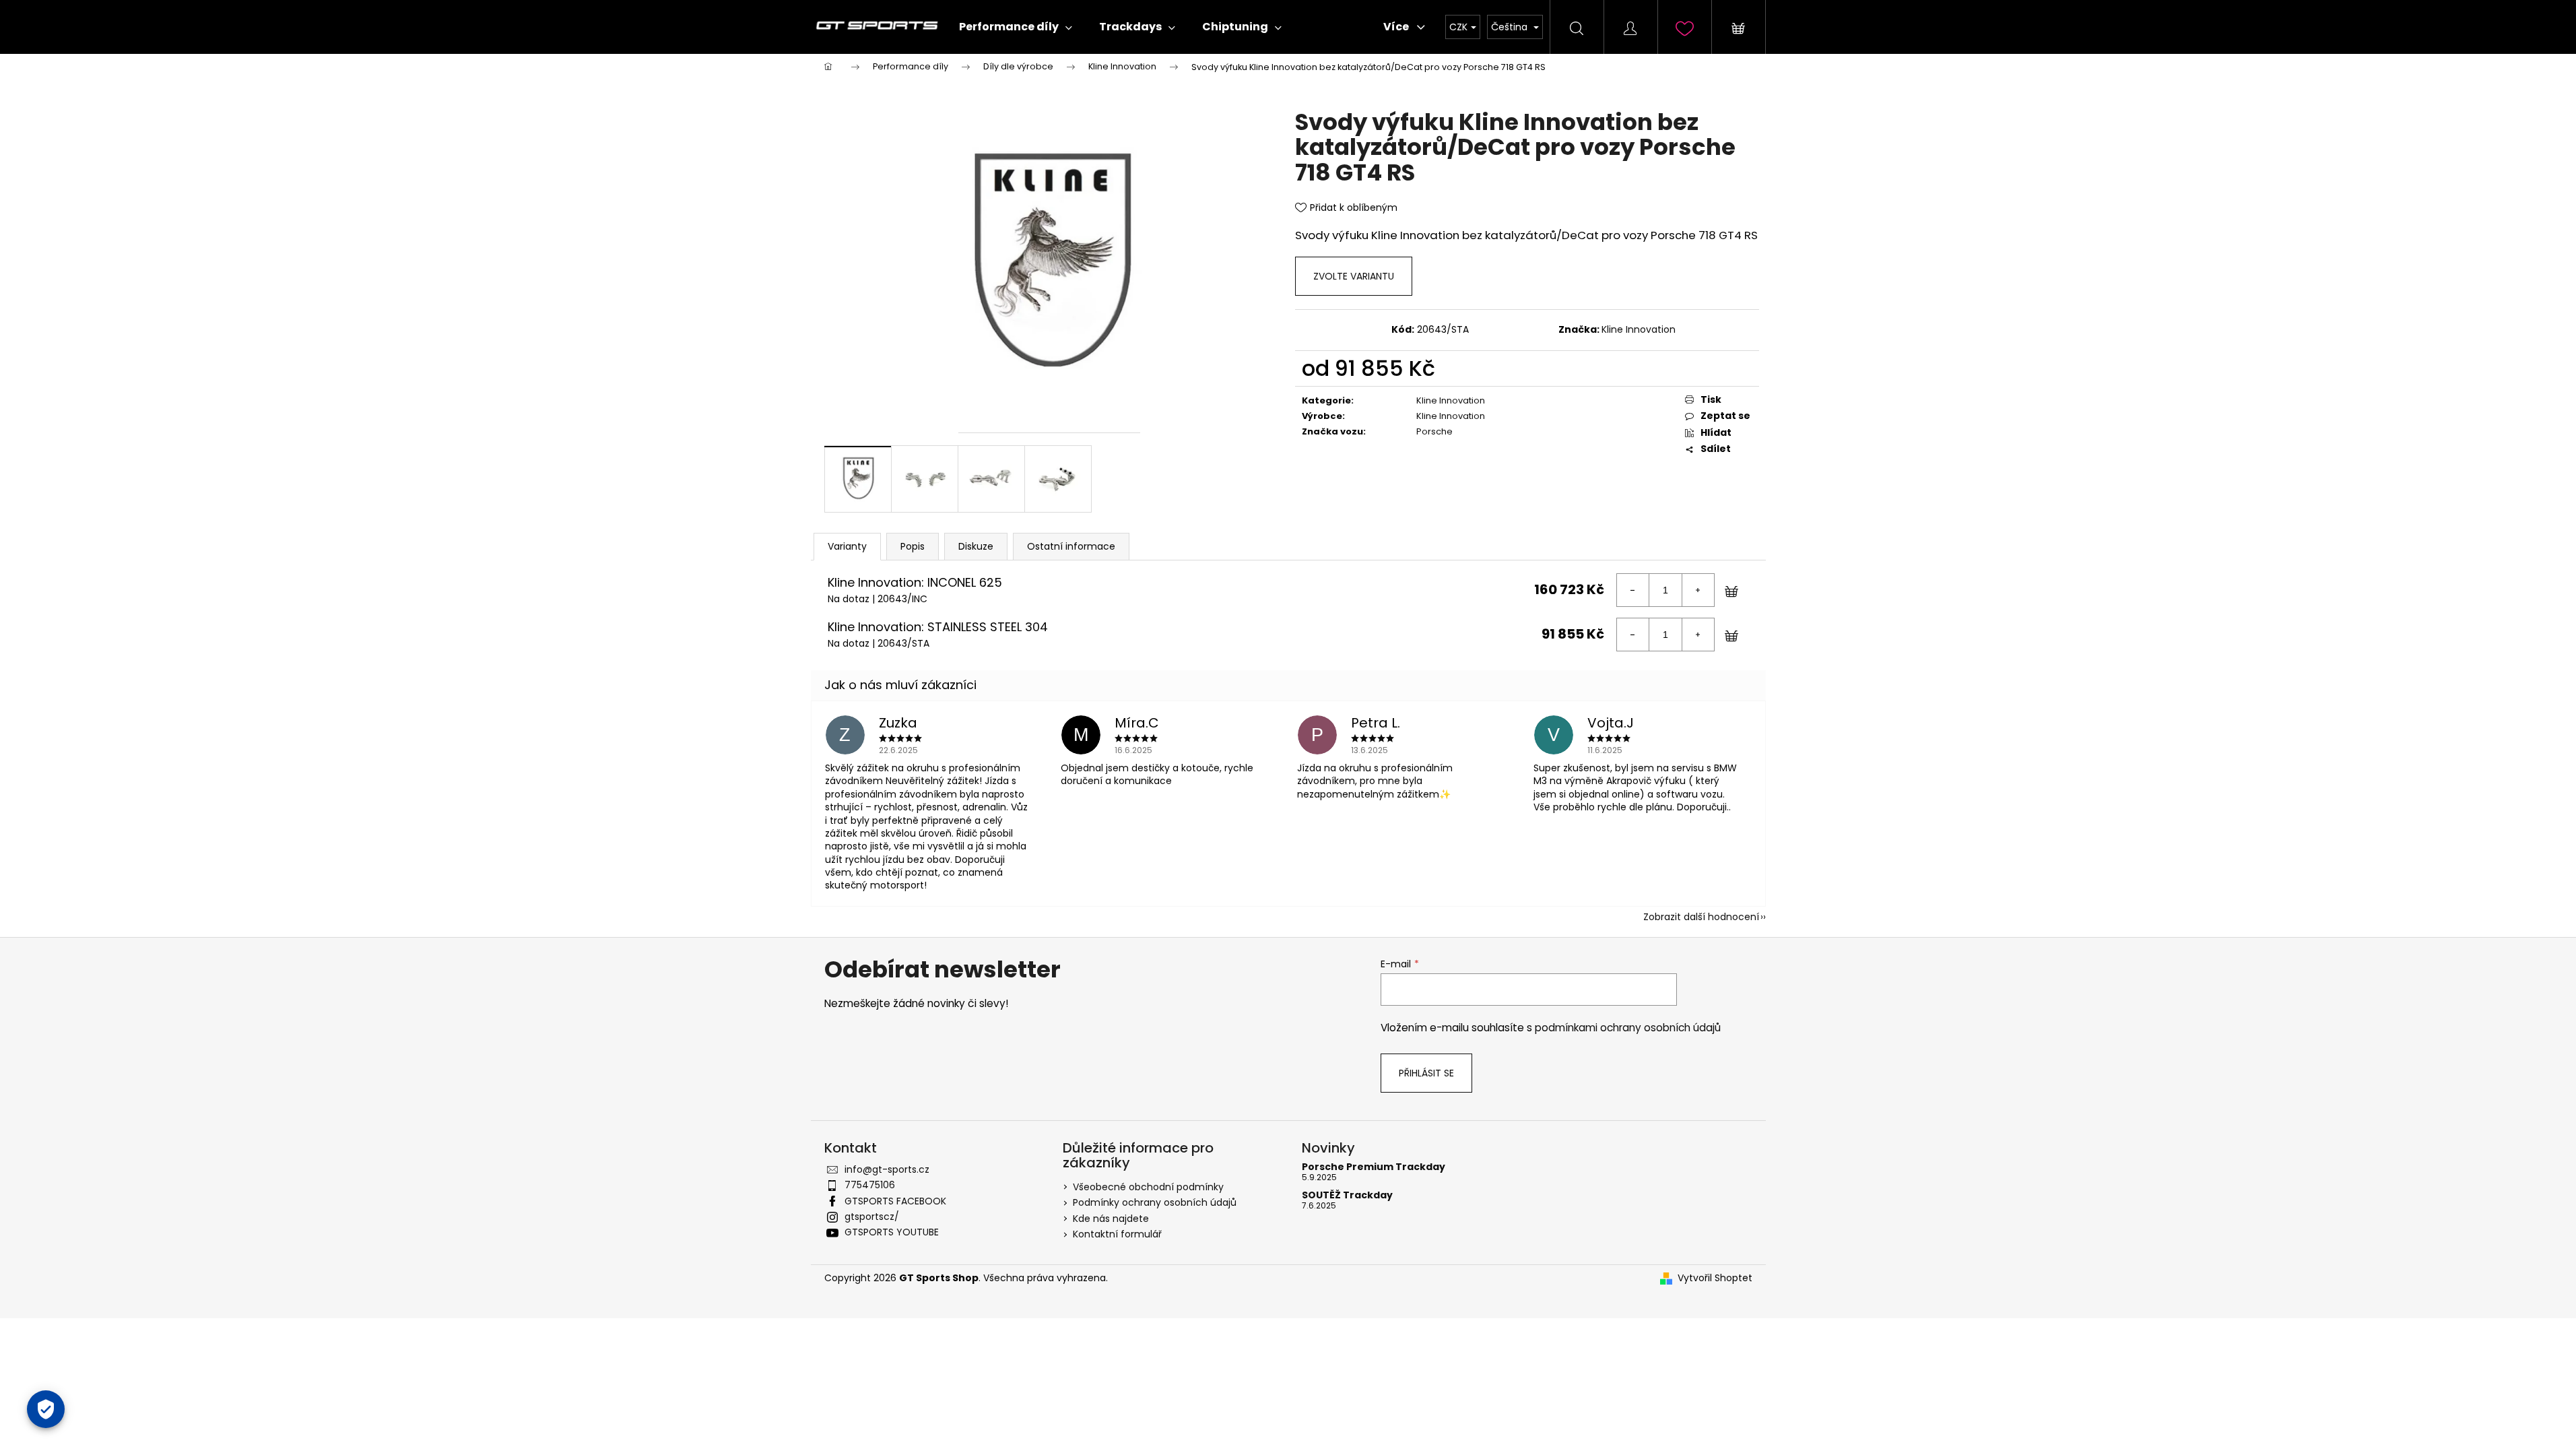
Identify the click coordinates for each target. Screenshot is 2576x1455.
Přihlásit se (1426, 1073)
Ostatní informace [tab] (1071, 546)
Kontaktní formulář (1117, 1234)
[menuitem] (1016, 27)
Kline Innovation (1639, 329)
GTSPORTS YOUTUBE (892, 1232)
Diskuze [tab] (976, 546)
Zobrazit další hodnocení (1701, 917)
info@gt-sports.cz (887, 1169)
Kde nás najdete (1111, 1219)
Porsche (1434, 431)
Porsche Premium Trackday (1374, 1167)
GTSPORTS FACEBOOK (895, 1201)
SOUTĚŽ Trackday (1347, 1195)
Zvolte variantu (1354, 276)
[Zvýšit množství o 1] (1698, 590)
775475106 (870, 1185)
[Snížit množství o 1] (1633, 590)
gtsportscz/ (872, 1217)
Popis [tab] (913, 546)
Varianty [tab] (847, 546)
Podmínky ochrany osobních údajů (1155, 1202)
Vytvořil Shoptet (1715, 1278)
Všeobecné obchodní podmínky (1148, 1187)
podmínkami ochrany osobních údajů (1628, 1028)
